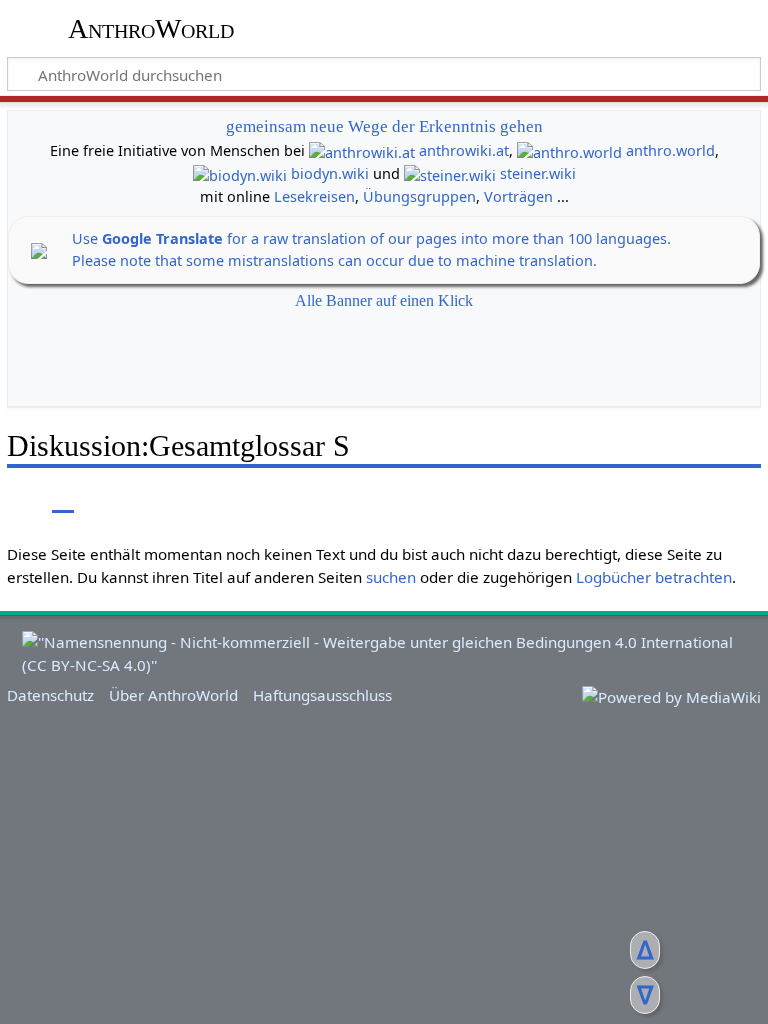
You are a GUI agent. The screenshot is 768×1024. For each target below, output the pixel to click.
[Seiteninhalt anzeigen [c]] (18, 498)
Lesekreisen (314, 196)
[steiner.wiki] (450, 173)
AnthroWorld (151, 29)
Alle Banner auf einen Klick (384, 300)
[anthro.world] (569, 150)
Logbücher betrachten (654, 577)
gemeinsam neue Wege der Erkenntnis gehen (384, 126)
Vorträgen (518, 196)
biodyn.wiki (330, 173)
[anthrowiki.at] (362, 150)
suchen (391, 577)
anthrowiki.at (464, 150)
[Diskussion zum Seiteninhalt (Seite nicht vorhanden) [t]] (63, 498)
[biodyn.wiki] (240, 173)
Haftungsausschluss (322, 695)
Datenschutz (50, 695)
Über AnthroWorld (173, 695)
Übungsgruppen (419, 196)
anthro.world (670, 150)
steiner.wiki (538, 173)
